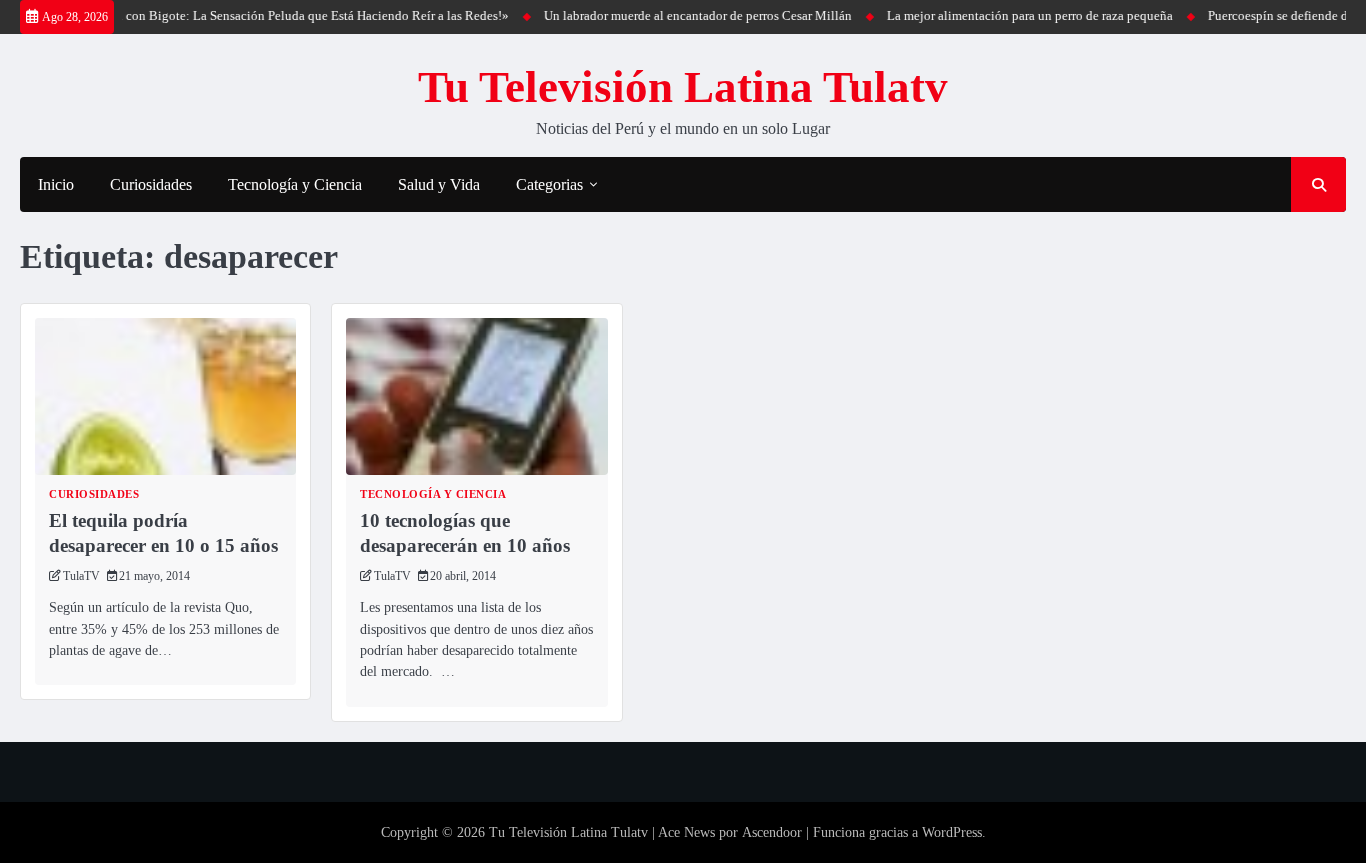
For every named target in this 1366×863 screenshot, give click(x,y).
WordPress (952, 832)
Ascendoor (772, 832)
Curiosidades (151, 184)
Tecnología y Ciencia (295, 184)
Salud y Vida (439, 184)
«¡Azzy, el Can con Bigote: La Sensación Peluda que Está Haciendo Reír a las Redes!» (262, 16)
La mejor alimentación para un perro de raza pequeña (1016, 16)
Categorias (549, 184)
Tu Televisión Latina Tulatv (683, 87)
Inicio (56, 184)
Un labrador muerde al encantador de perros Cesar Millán (684, 16)
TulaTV (81, 576)
